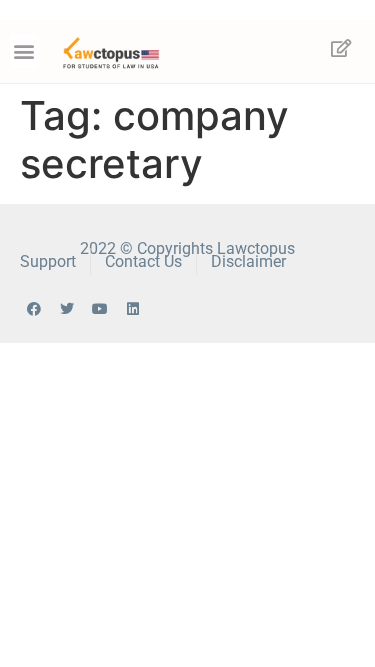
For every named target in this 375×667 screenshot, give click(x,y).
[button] (24, 51)
